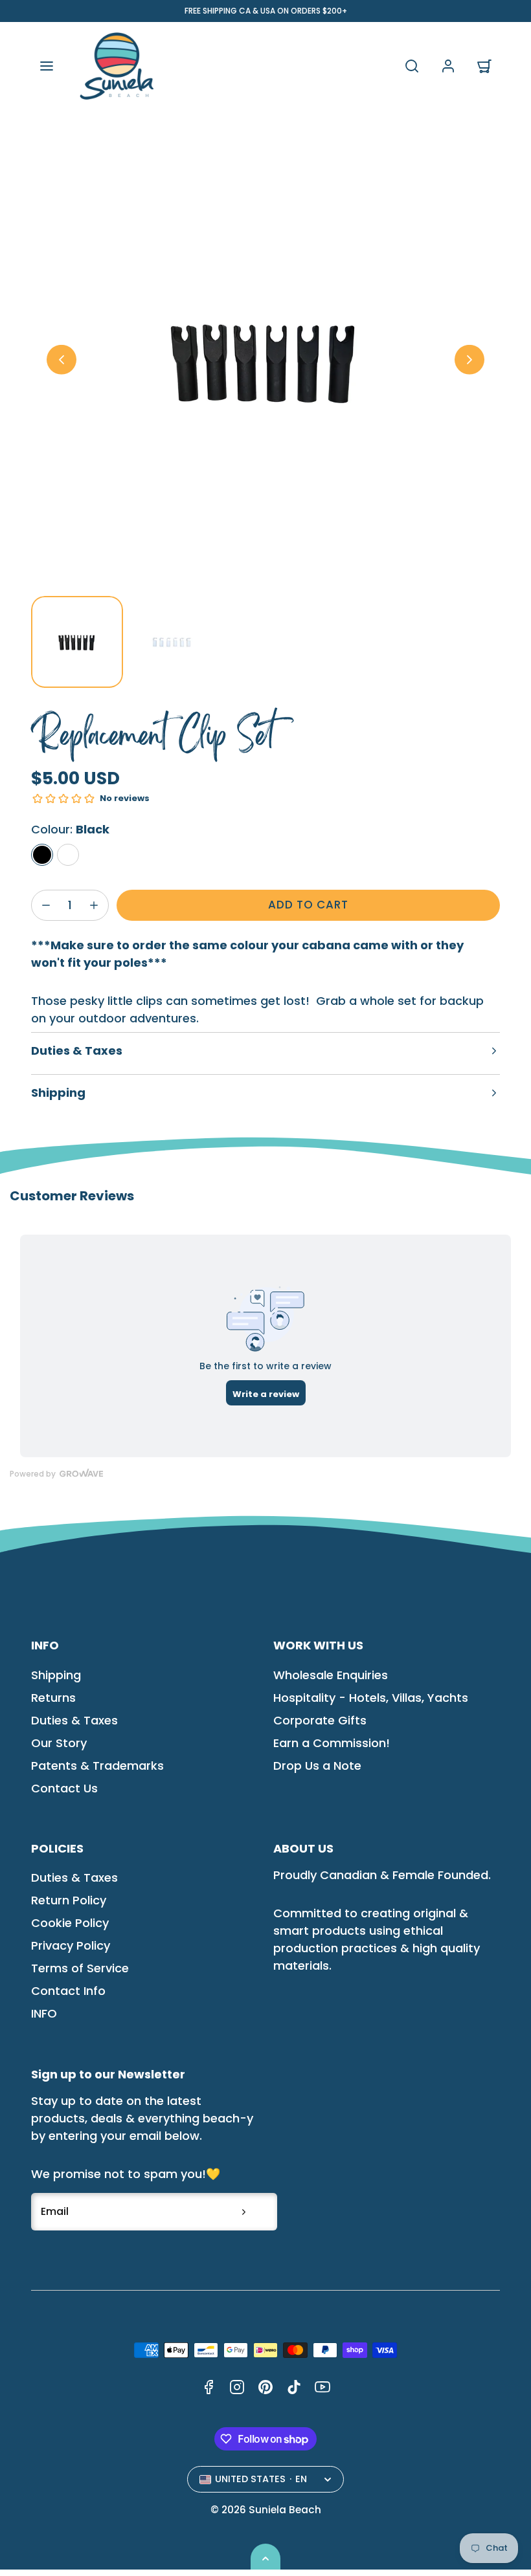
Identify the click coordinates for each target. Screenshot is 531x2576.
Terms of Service (80, 1968)
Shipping (56, 1675)
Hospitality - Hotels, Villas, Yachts (371, 1698)
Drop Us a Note (317, 1766)
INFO (44, 2013)
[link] (448, 66)
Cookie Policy (70, 1923)
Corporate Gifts (320, 1720)
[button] (47, 66)
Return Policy (69, 1900)
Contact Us (64, 1788)
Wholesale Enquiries (331, 1675)
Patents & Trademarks (97, 1766)
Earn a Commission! (332, 1743)
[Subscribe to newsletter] (243, 2212)
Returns (53, 1698)
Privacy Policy (71, 1945)
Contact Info (68, 1991)
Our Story (59, 1743)
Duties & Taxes (74, 1720)
